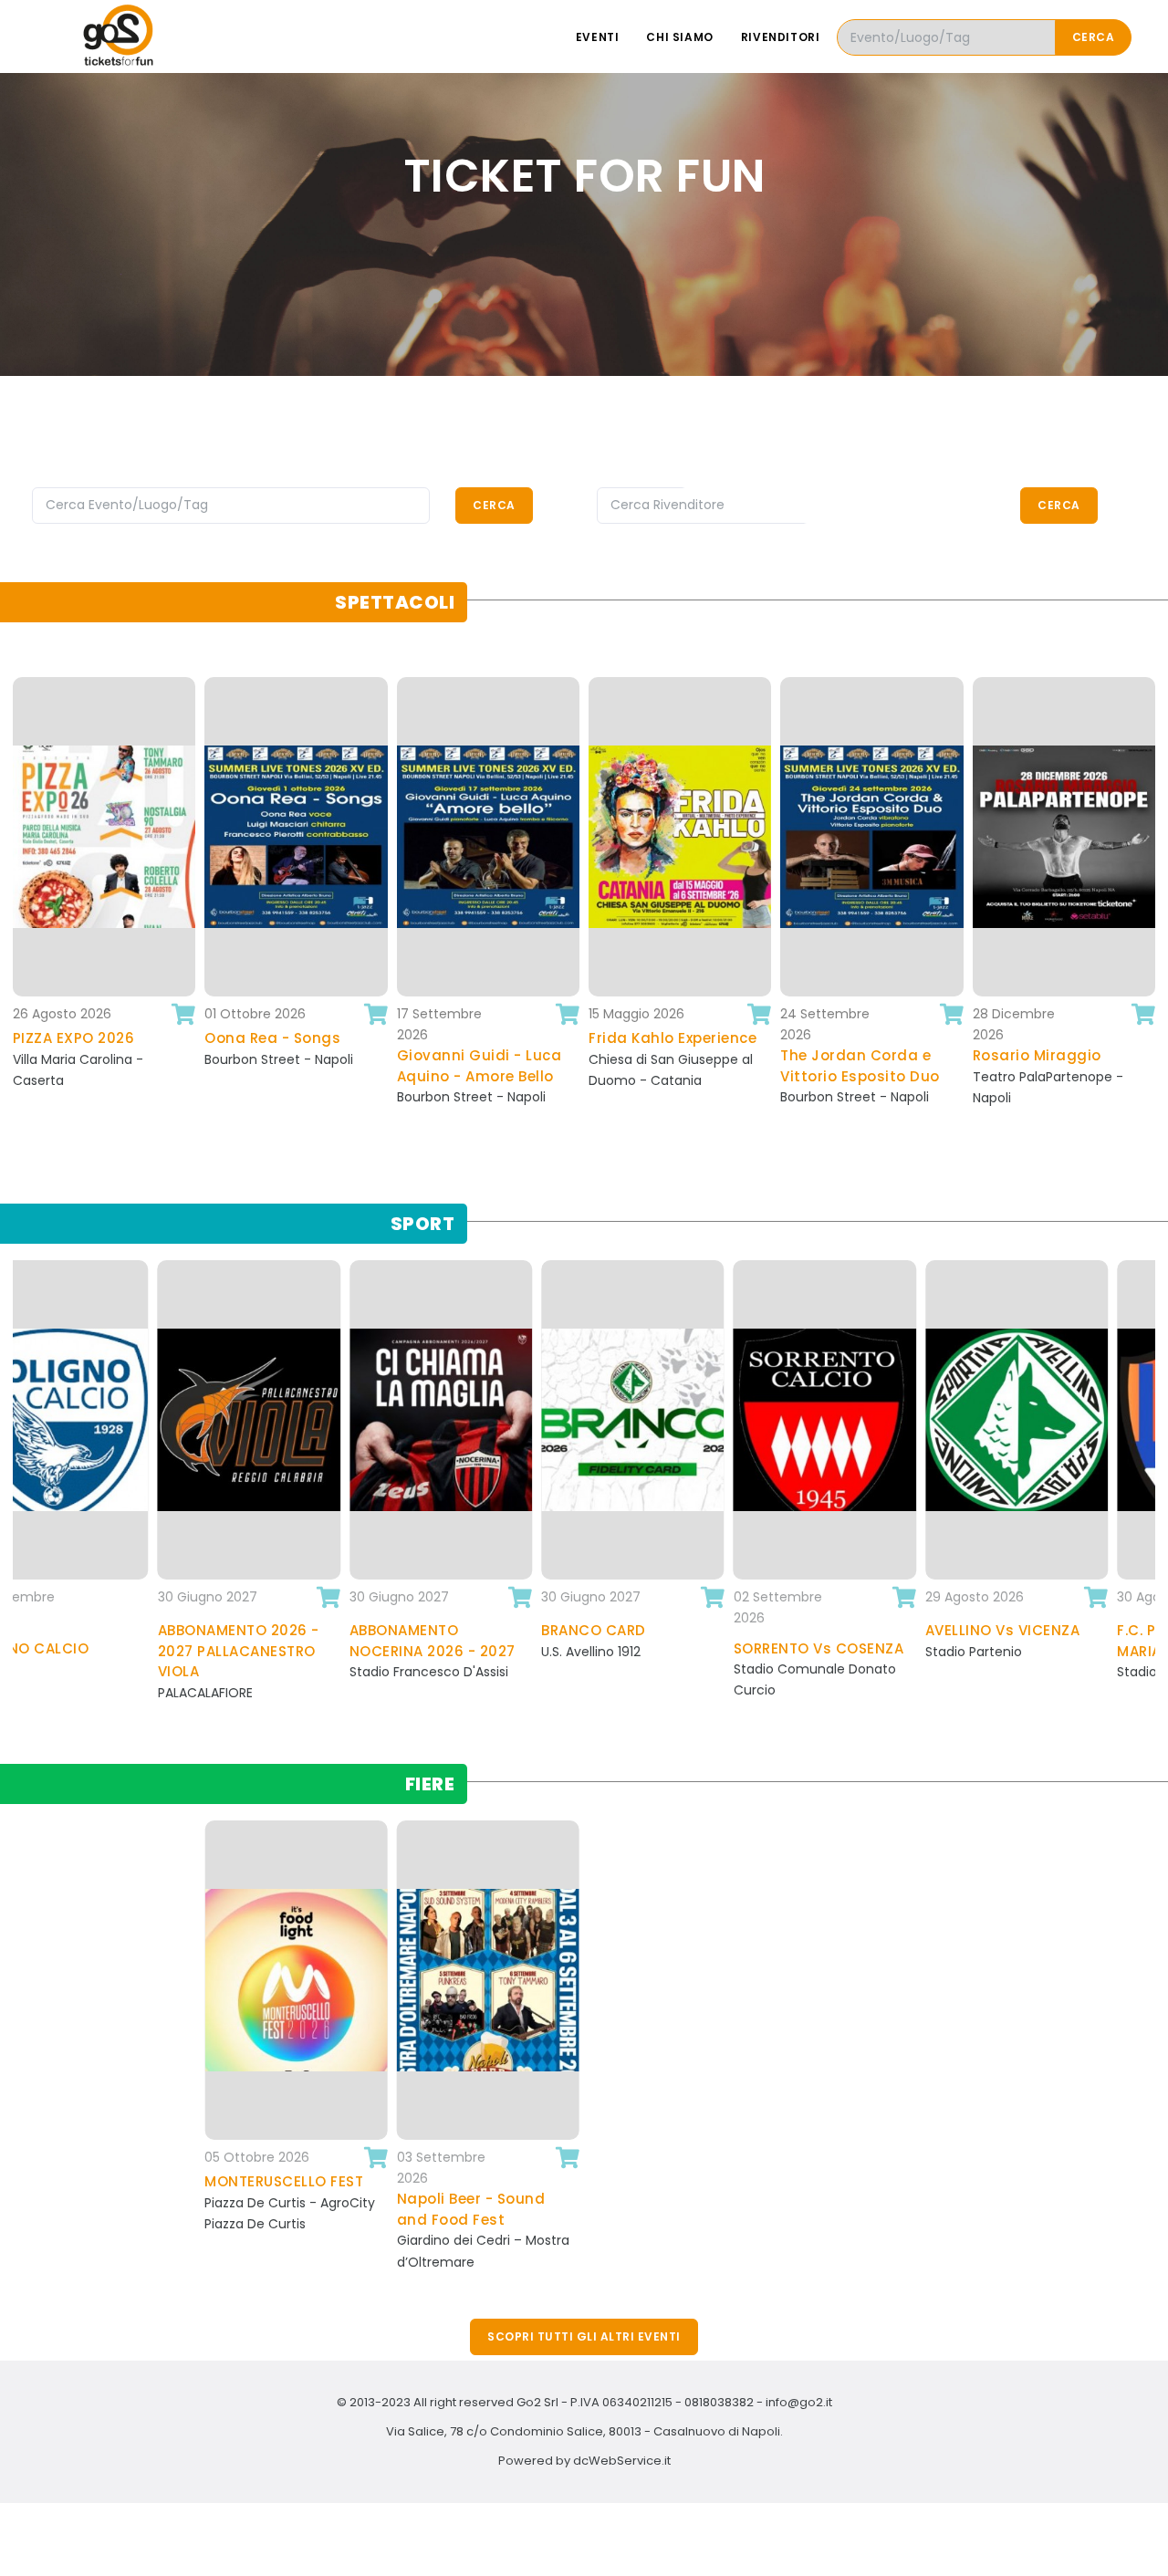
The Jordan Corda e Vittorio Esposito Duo (690, 1066)
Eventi (598, 37)
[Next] (1150, 927)
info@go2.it (799, 2402)
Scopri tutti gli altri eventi (584, 2336)
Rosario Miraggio (867, 1055)
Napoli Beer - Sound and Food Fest (281, 2209)
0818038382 (719, 2402)
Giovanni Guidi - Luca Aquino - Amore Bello (310, 1066)
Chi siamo (679, 37)
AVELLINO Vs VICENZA (854, 1630)
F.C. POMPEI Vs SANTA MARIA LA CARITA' (1046, 1641)
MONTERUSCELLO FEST (93, 2181)
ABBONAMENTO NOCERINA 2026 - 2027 (284, 1641)
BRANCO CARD (445, 1630)
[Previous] (18, 927)
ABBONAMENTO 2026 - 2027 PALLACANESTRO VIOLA (89, 1651)
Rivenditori (781, 37)
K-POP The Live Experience (1049, 1048)
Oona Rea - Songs (103, 1038)
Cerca (1094, 37)
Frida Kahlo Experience (503, 1038)
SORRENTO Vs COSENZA (669, 1648)
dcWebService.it (622, 2461)
